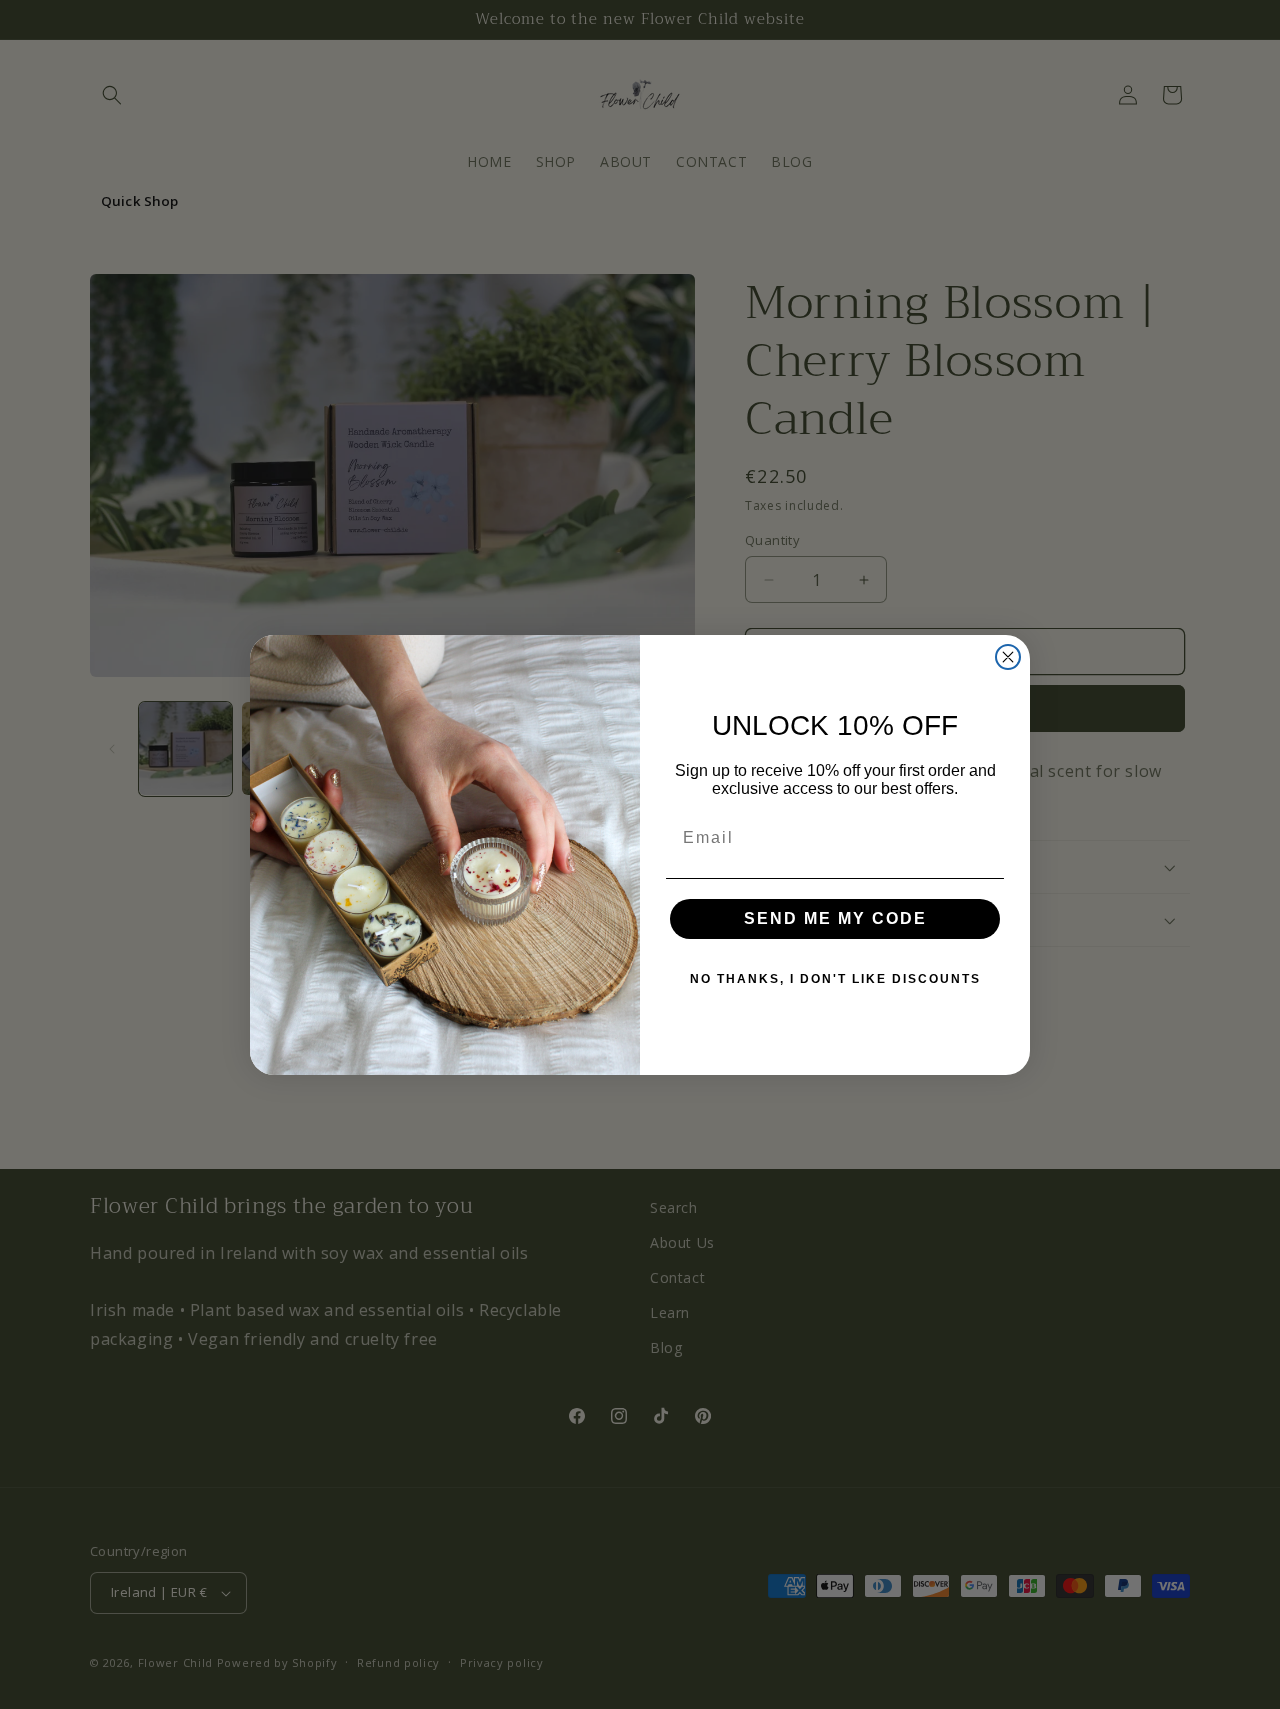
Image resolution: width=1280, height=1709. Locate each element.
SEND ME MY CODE (835, 918)
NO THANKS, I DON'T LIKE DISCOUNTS (835, 979)
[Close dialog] (1008, 657)
